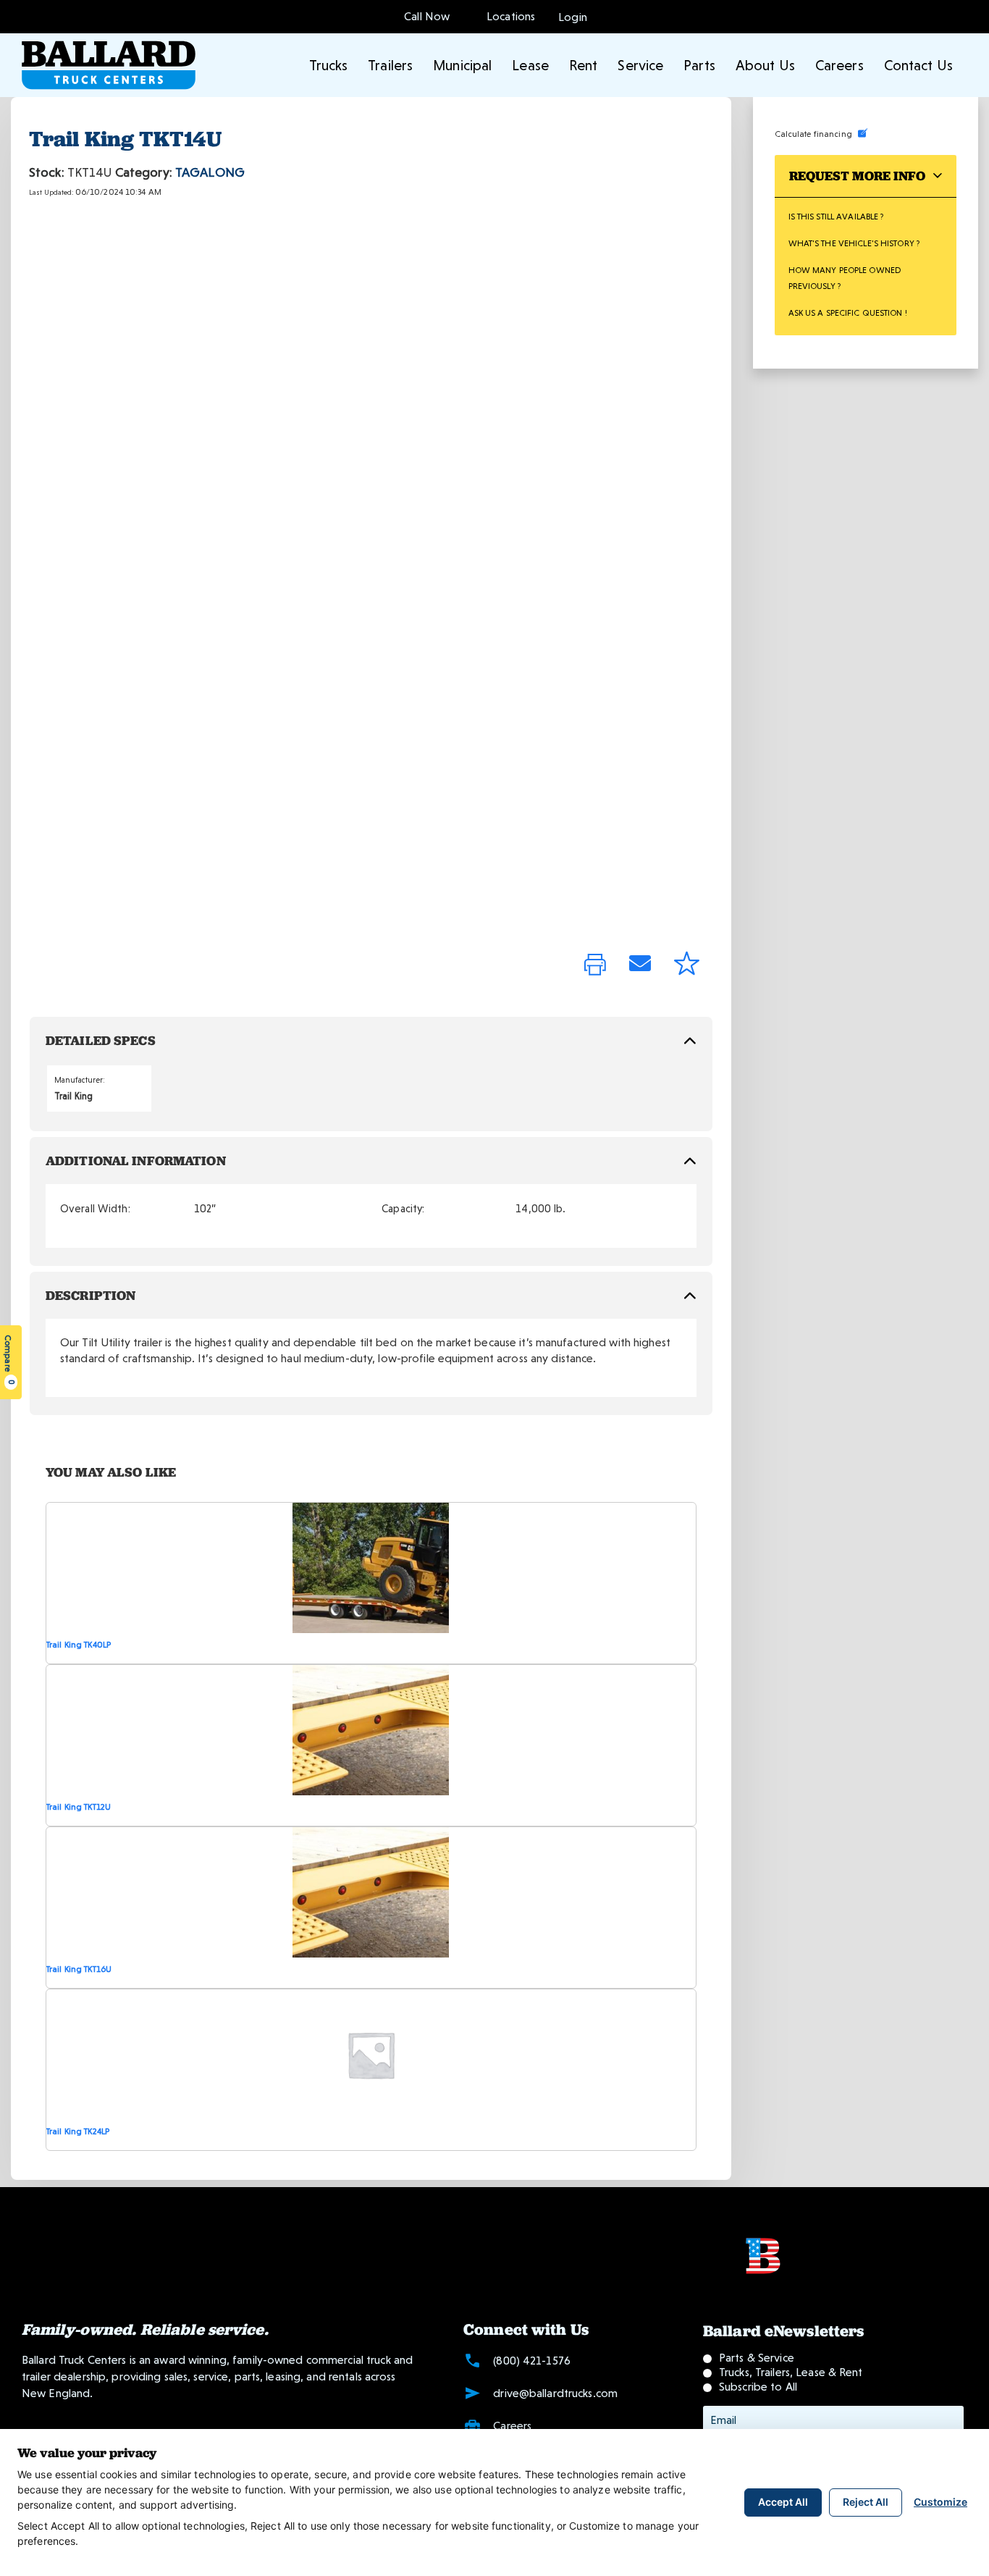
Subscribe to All (758, 2387)
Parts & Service (757, 2358)
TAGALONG (210, 172)
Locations (508, 16)
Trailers (390, 65)
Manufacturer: (80, 1080)
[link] (595, 966)
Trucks (329, 65)
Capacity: (403, 1209)
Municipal (462, 65)
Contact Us (918, 65)
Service (640, 65)
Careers (839, 65)
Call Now (427, 16)
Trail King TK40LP (79, 1645)
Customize (940, 2502)
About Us (765, 65)
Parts (699, 65)
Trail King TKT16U (79, 1969)
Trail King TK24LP (78, 2131)
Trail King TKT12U (79, 1807)
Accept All (783, 2502)
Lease (530, 65)
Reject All (866, 2502)
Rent (583, 65)
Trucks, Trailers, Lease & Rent (791, 2372)
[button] (573, 16)
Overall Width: (95, 1209)
